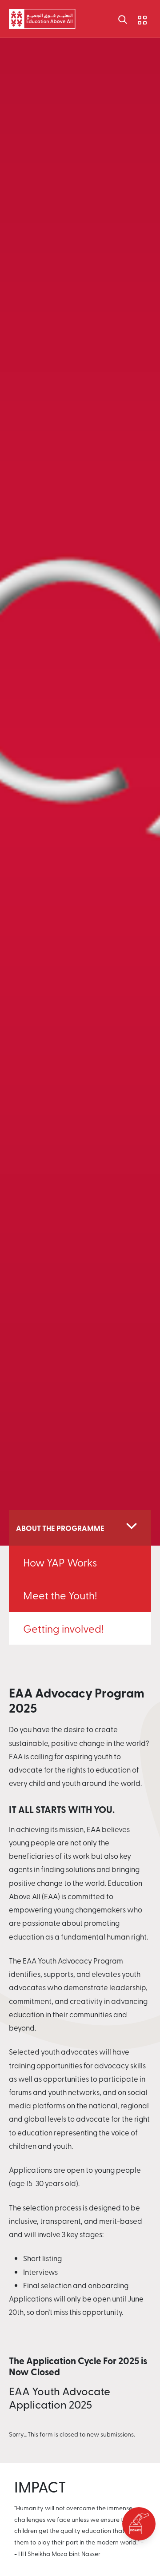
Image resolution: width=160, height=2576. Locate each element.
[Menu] (136, 18)
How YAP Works (60, 1562)
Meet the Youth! (60, 1595)
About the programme (60, 1528)
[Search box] (123, 19)
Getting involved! (63, 1628)
